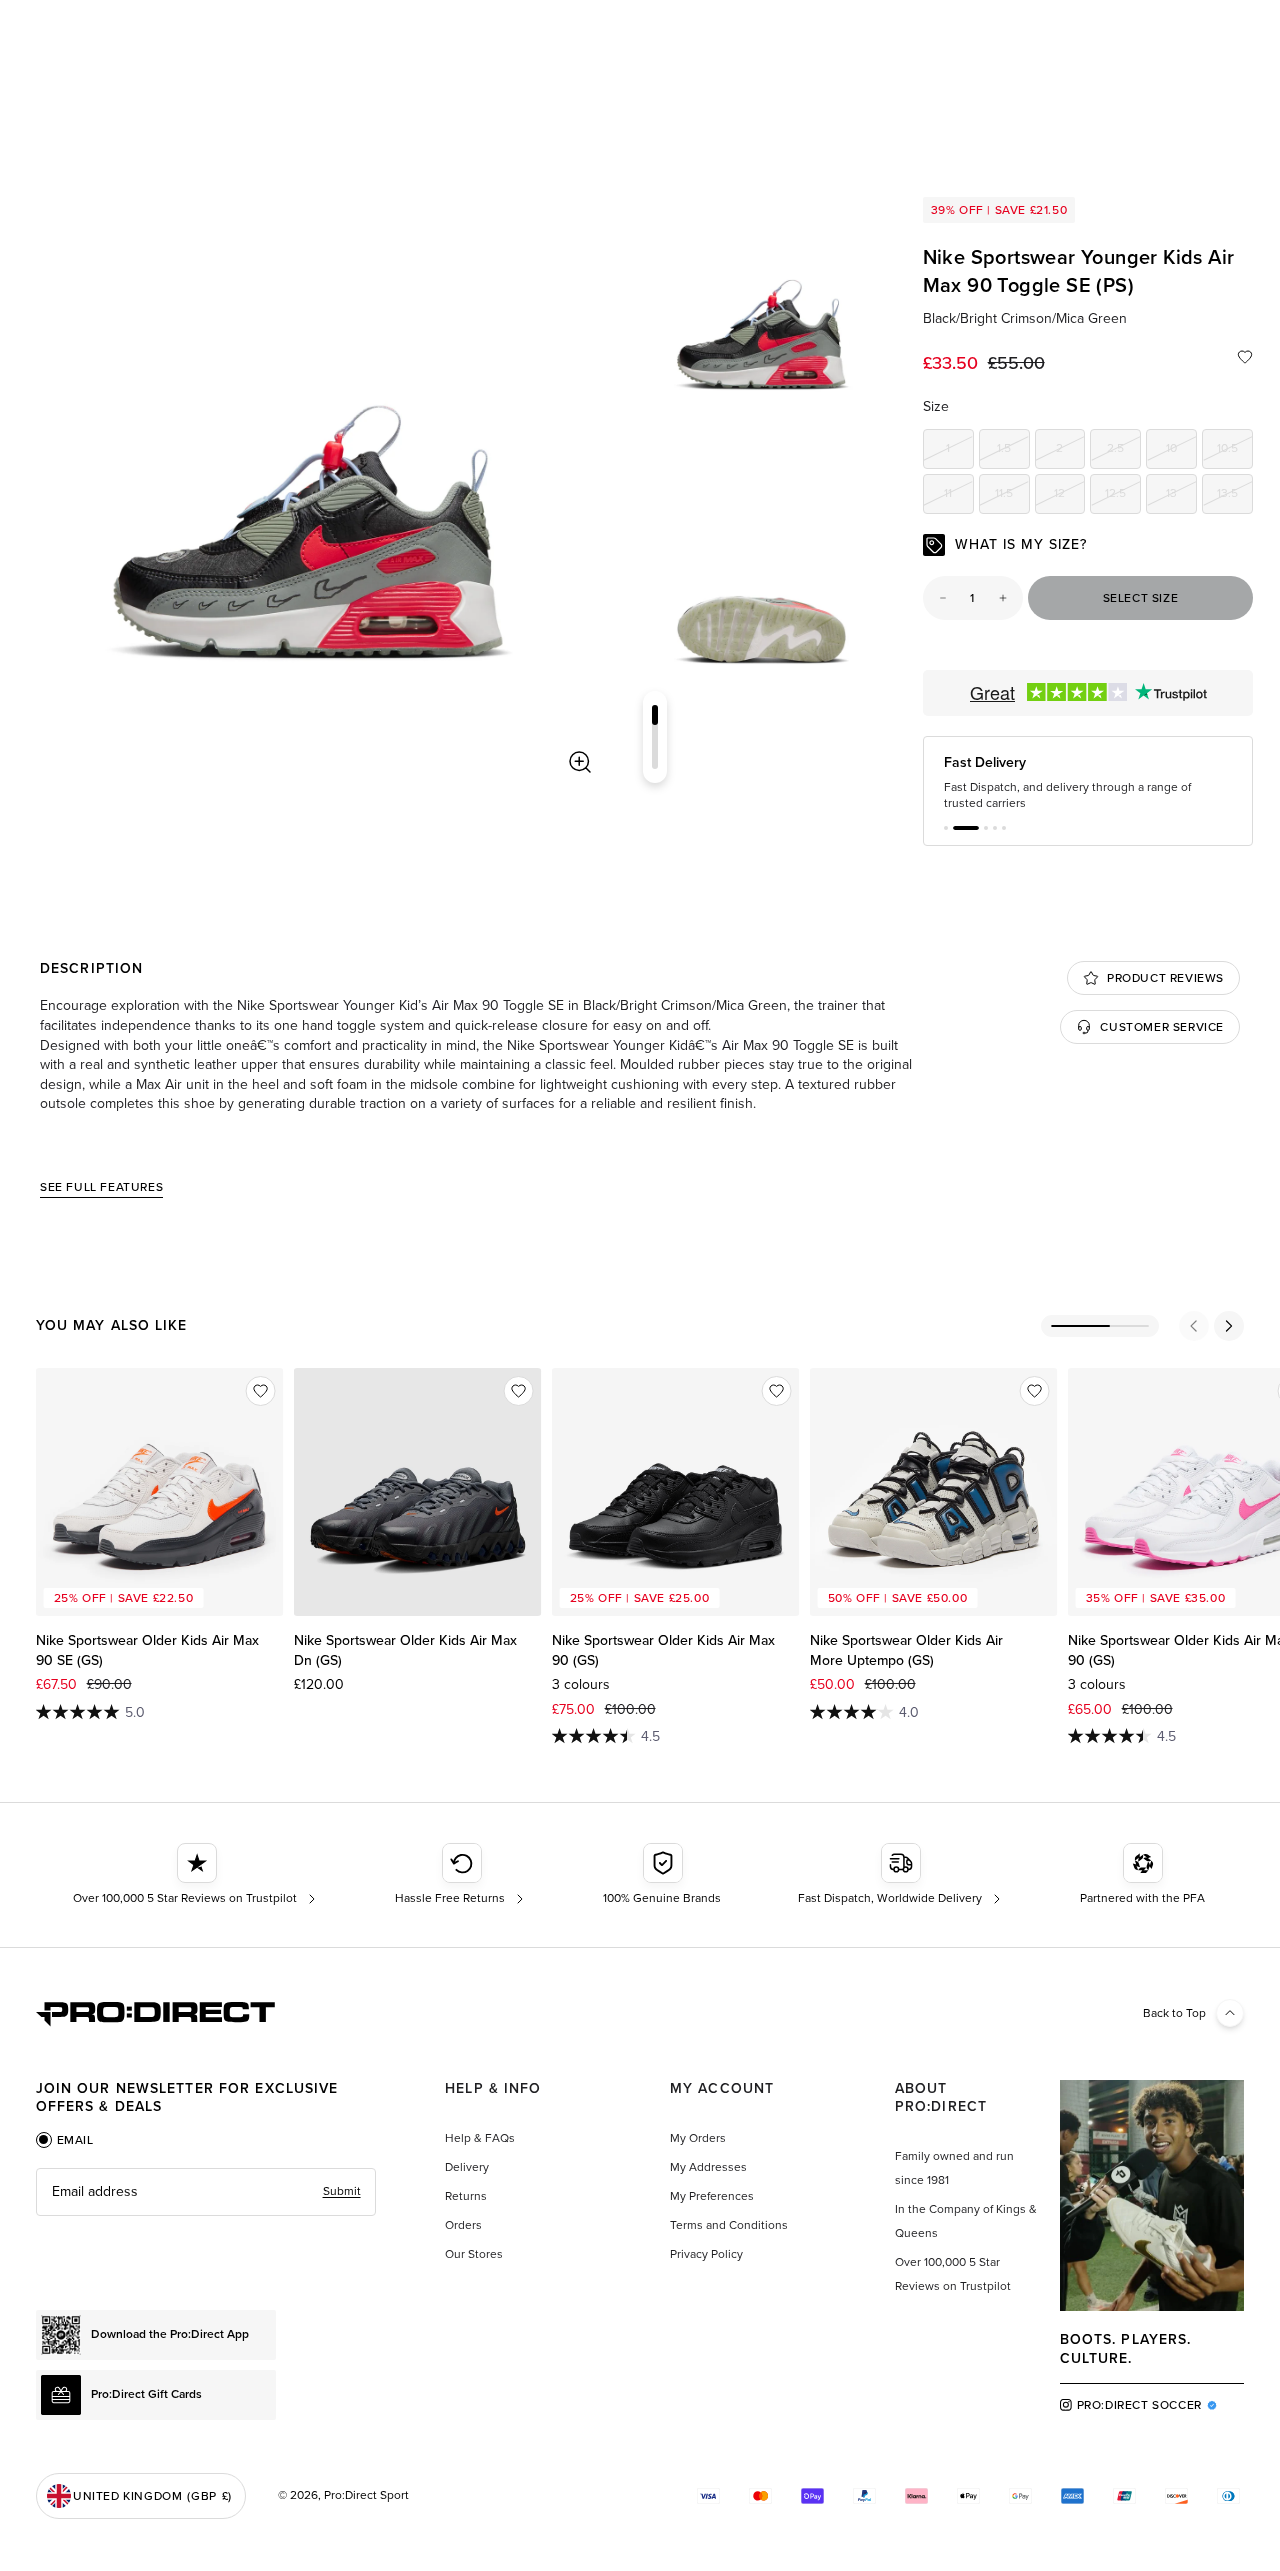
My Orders (698, 2138)
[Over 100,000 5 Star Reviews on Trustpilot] (196, 1875)
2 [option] (1070, 451)
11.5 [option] (1012, 496)
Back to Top (1174, 2013)
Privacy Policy (706, 2254)
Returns (466, 2196)
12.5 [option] (1123, 496)
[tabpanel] (206, 2192)
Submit (342, 2191)
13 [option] (1181, 496)
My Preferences (712, 2196)
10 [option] (1181, 451)
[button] (946, 828)
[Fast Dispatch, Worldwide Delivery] (901, 1875)
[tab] (65, 2140)
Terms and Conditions (729, 2225)
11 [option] (958, 496)
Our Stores (474, 2254)
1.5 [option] (1013, 451)
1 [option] (959, 451)
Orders (463, 2225)
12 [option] (1069, 496)
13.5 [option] (1235, 496)
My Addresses (708, 2167)
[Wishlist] (1245, 357)
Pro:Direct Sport (366, 2495)
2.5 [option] (1124, 451)
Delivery (467, 2167)
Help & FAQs (480, 2138)
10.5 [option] (1235, 451)
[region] (308, 490)
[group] (761, 316)
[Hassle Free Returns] (461, 1875)
